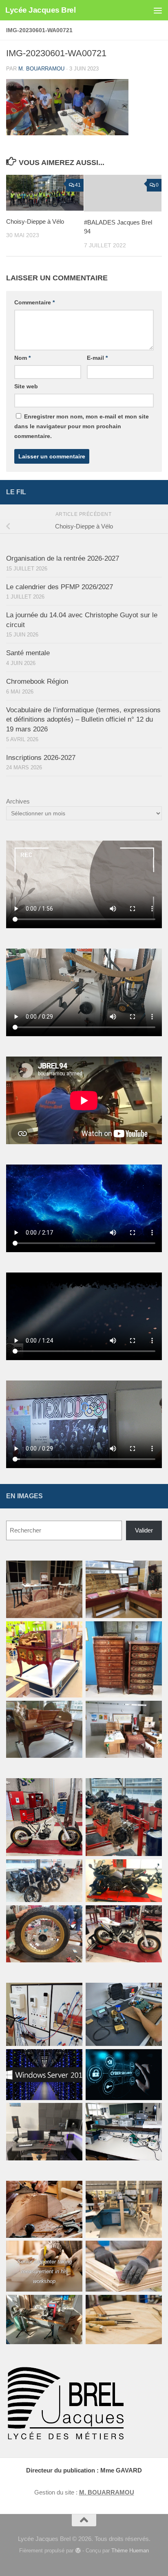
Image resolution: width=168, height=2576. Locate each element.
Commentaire (34, 302)
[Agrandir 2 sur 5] (151, 1789)
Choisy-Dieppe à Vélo (35, 221)
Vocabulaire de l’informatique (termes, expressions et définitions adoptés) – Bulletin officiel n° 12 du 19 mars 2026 (83, 720)
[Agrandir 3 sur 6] (72, 1632)
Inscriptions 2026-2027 (41, 758)
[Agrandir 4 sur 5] (151, 1870)
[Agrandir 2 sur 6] (151, 1571)
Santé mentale (28, 653)
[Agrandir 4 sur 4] (72, 2114)
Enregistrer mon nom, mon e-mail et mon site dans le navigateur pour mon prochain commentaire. (82, 426)
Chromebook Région (37, 681)
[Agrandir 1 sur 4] (72, 1993)
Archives (18, 801)
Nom (22, 358)
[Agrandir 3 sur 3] (151, 2305)
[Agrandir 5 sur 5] (72, 1916)
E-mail (97, 358)
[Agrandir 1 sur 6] (72, 1571)
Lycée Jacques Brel (40, 10)
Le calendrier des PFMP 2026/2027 (60, 587)
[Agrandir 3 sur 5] (72, 1870)
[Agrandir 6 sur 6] (151, 1711)
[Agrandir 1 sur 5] (72, 1789)
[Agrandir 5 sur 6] (72, 1711)
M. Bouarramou (41, 69)
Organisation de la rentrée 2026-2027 (63, 558)
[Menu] (158, 10)
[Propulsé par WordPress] (78, 2551)
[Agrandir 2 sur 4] (151, 1993)
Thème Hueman (130, 2551)
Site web (26, 386)
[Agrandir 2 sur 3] (72, 2305)
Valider (144, 1530)
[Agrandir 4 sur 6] (151, 1632)
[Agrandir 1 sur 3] (72, 2191)
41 (78, 185)
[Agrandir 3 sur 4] (72, 2060)
